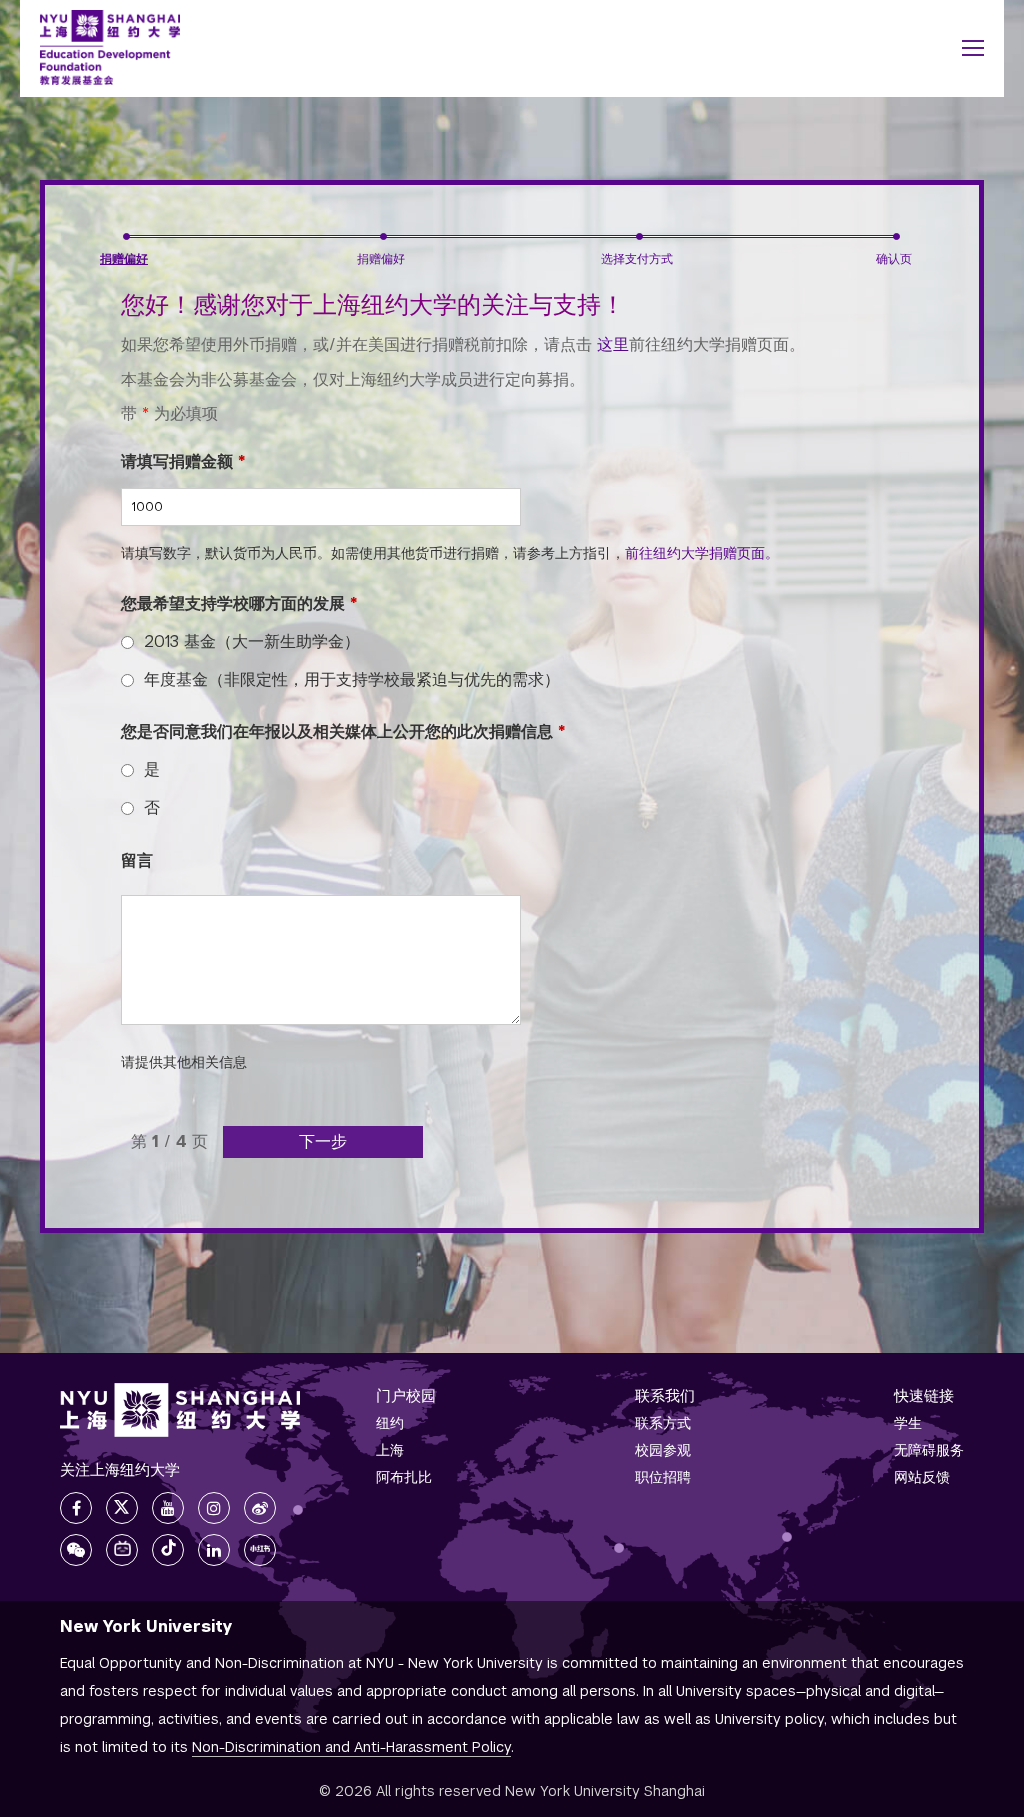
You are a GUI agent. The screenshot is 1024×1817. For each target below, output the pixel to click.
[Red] (260, 1550)
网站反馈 (922, 1477)
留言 (137, 860)
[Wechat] (76, 1550)
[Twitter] (122, 1508)
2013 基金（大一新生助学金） (252, 641)
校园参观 (663, 1450)
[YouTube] (168, 1508)
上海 (390, 1450)
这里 (613, 344)
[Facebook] (76, 1508)
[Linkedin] (214, 1550)
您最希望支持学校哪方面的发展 (239, 603)
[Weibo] (260, 1508)
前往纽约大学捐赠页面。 (702, 553)
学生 (908, 1423)
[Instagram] (214, 1508)
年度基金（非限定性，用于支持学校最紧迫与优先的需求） (352, 679)
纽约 (390, 1423)
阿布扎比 (404, 1477)
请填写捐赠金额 (183, 461)
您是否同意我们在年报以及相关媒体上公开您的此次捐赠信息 (343, 731)
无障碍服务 (929, 1450)
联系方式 (663, 1423)
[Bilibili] (122, 1550)
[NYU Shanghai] (180, 1410)
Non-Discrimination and (351, 1747)
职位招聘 (663, 1477)
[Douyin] (168, 1550)
